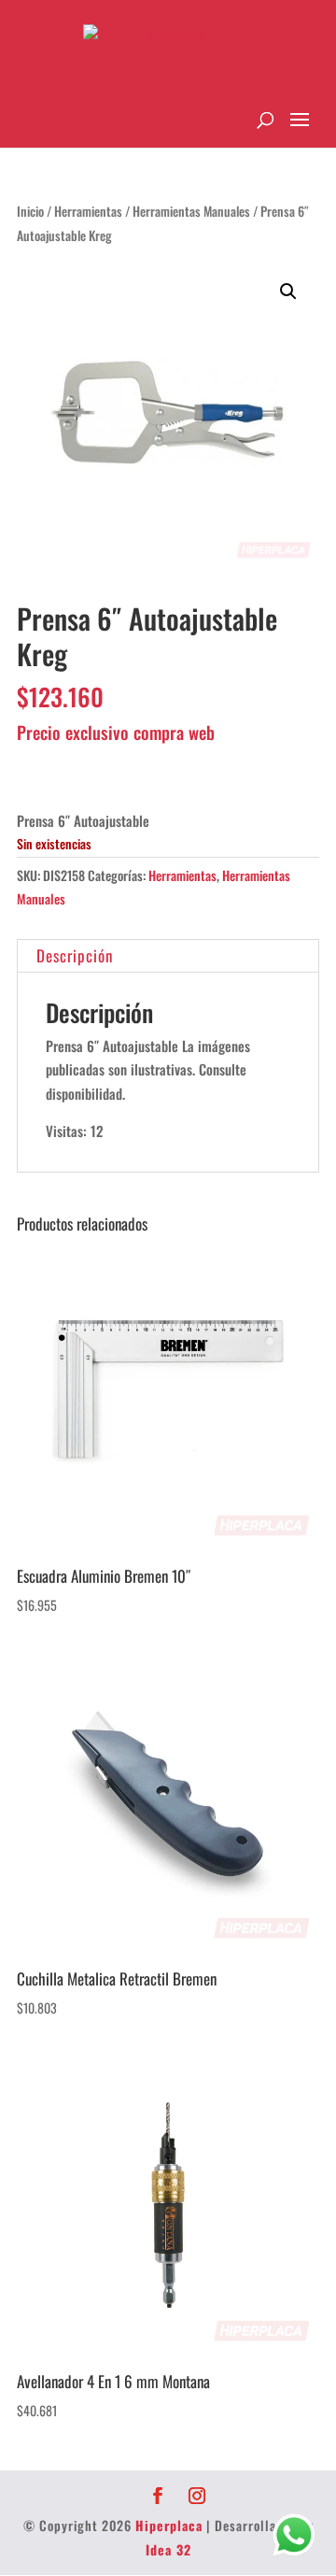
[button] (288, 292)
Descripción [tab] (75, 955)
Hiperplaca (169, 2525)
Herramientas (88, 211)
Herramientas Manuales (191, 211)
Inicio (30, 211)
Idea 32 (168, 2549)
